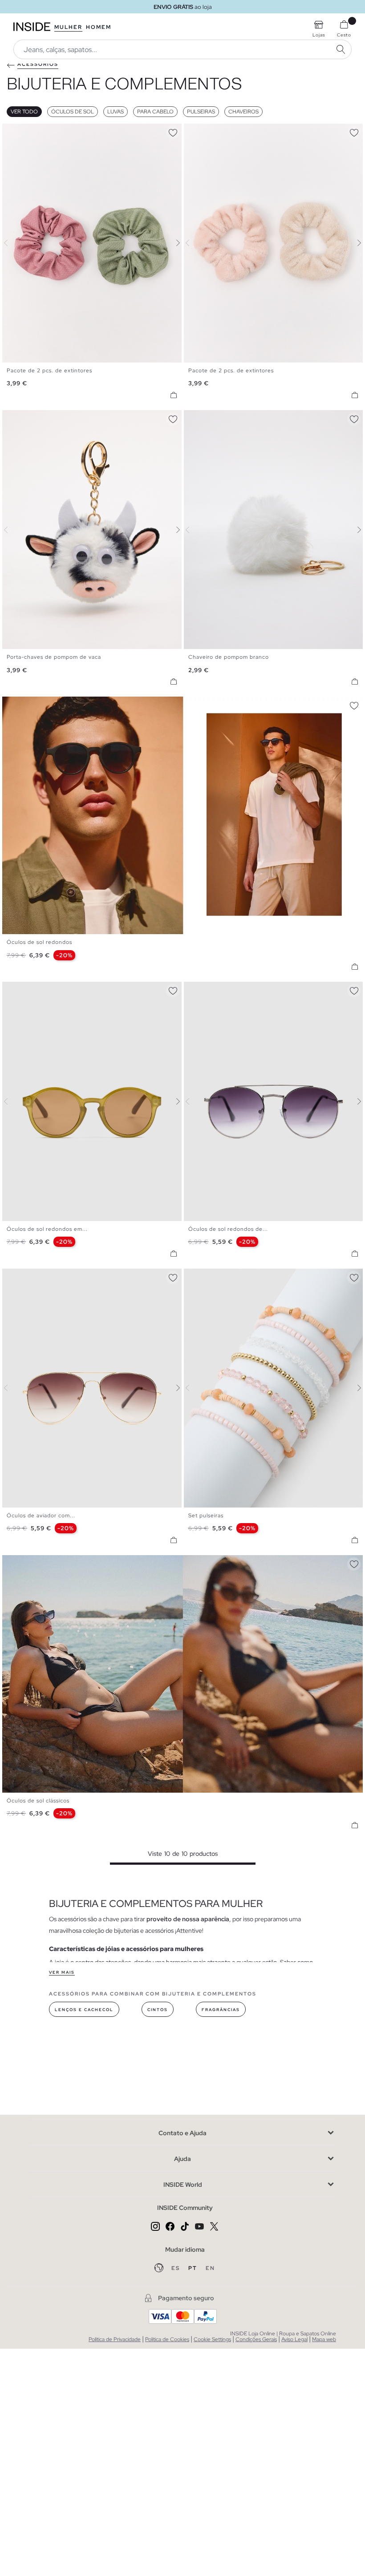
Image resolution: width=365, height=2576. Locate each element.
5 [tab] (29, 989)
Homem (99, 27)
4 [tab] (24, 131)
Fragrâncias (221, 2010)
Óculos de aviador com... (41, 1516)
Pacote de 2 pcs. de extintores (49, 371)
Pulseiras (201, 112)
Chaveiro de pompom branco (229, 657)
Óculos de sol (73, 112)
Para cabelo (155, 112)
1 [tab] (11, 131)
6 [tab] (33, 989)
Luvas (116, 112)
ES (176, 2268)
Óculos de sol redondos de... (228, 1229)
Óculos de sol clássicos (38, 1801)
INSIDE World (183, 2185)
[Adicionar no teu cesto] (174, 395)
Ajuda (182, 2159)
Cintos (158, 2010)
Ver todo (24, 112)
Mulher (68, 27)
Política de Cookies (167, 2339)
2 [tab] (16, 131)
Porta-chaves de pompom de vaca (54, 657)
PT (194, 2268)
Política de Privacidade (115, 2339)
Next (173, 243)
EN (210, 2268)
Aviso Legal (294, 2339)
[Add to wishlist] (173, 131)
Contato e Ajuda (182, 2133)
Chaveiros (243, 112)
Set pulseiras (206, 1516)
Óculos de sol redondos (39, 942)
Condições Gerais (256, 2339)
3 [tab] (20, 131)
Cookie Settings (212, 2339)
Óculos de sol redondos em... (47, 1229)
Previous (11, 243)
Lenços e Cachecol (84, 2010)
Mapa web (324, 2339)
